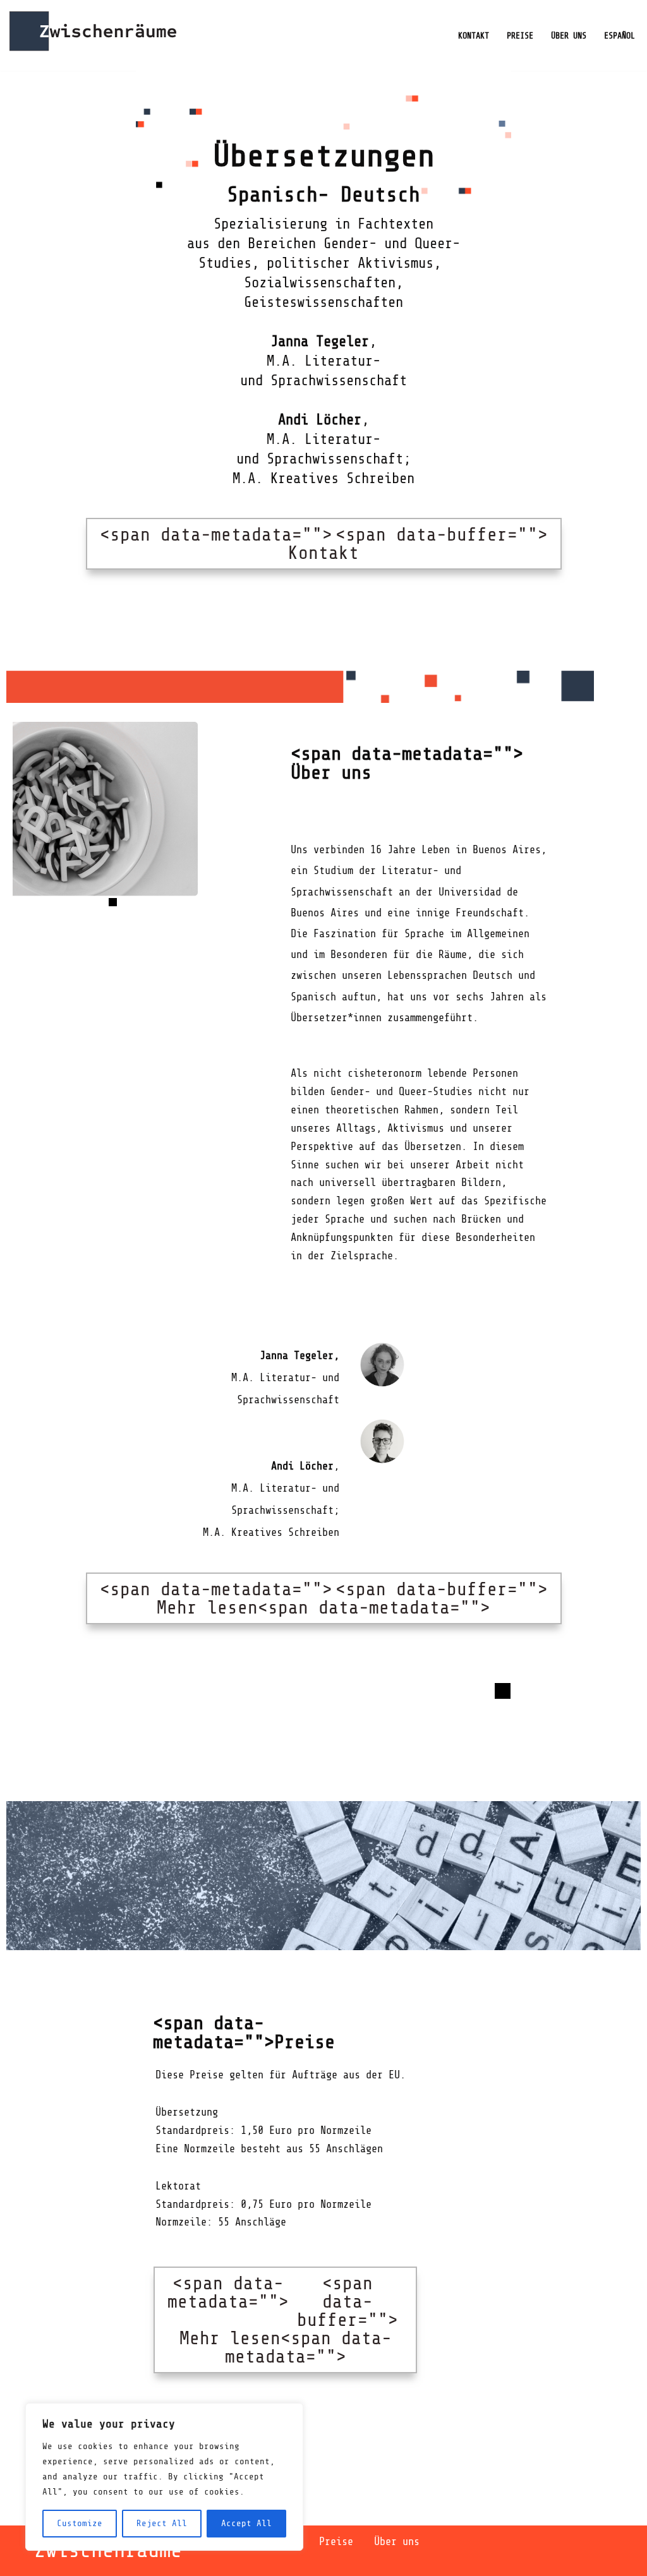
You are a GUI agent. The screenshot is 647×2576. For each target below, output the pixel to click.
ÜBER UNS (569, 36)
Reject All (162, 2523)
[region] (164, 2477)
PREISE (520, 36)
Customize (80, 2523)
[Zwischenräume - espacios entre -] (93, 35)
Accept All (246, 2523)
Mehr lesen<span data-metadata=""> (324, 1598)
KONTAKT (474, 36)
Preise (336, 2542)
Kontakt (324, 544)
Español (620, 36)
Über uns (397, 2542)
